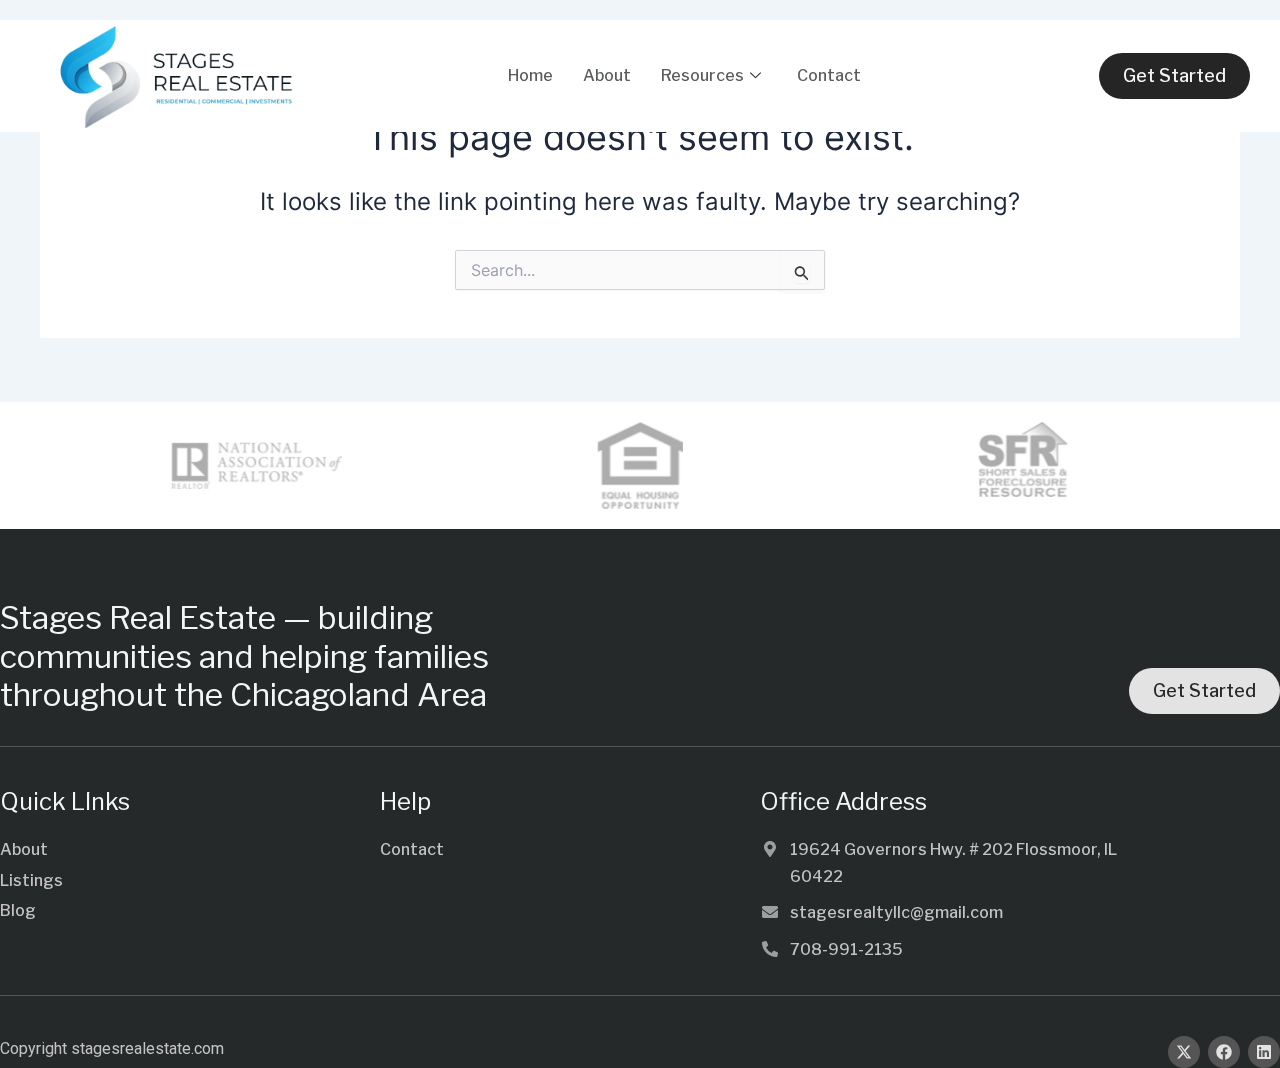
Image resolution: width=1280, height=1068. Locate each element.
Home (530, 75)
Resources (702, 75)
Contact (829, 75)
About (607, 75)
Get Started (1174, 75)
